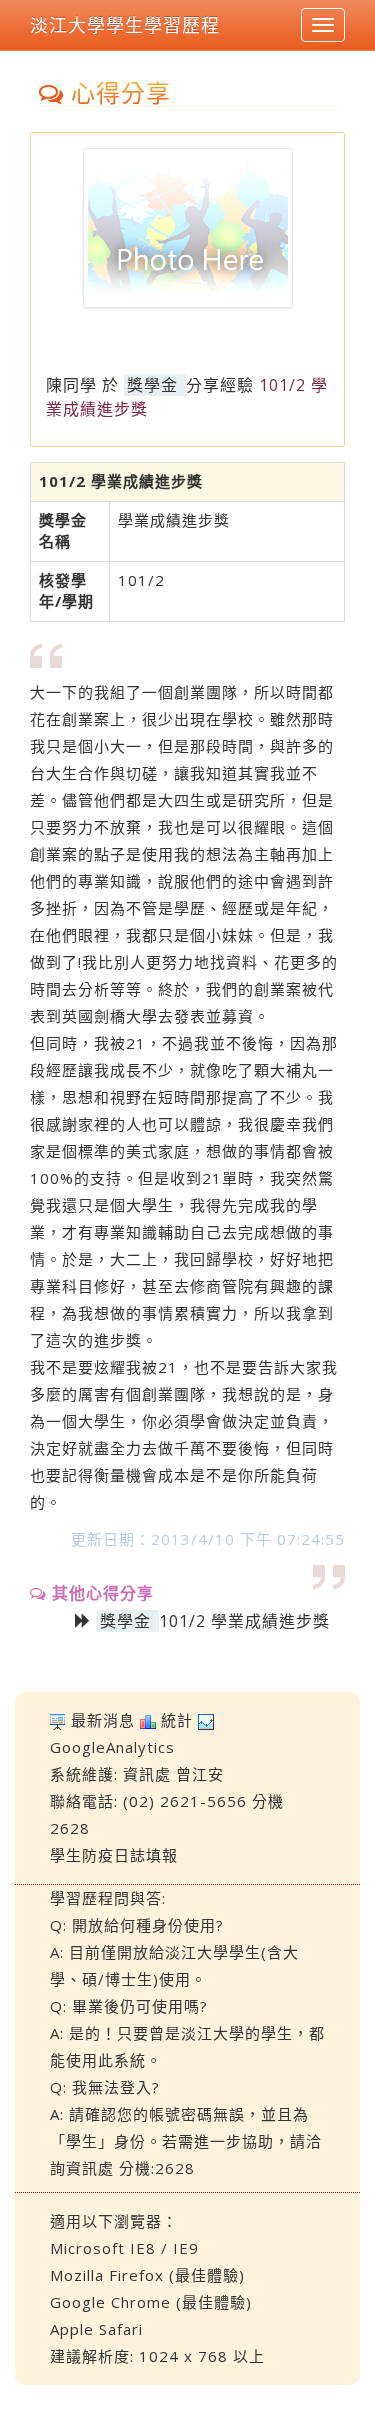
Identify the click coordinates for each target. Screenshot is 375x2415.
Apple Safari (96, 2329)
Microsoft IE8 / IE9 (124, 2248)
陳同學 (71, 385)
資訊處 (147, 1774)
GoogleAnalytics (112, 1747)
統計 (177, 1720)
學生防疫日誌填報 (114, 1855)
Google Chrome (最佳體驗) (151, 2302)
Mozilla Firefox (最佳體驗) (147, 2275)
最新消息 (103, 1720)
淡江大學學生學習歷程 (125, 25)
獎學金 (152, 385)
